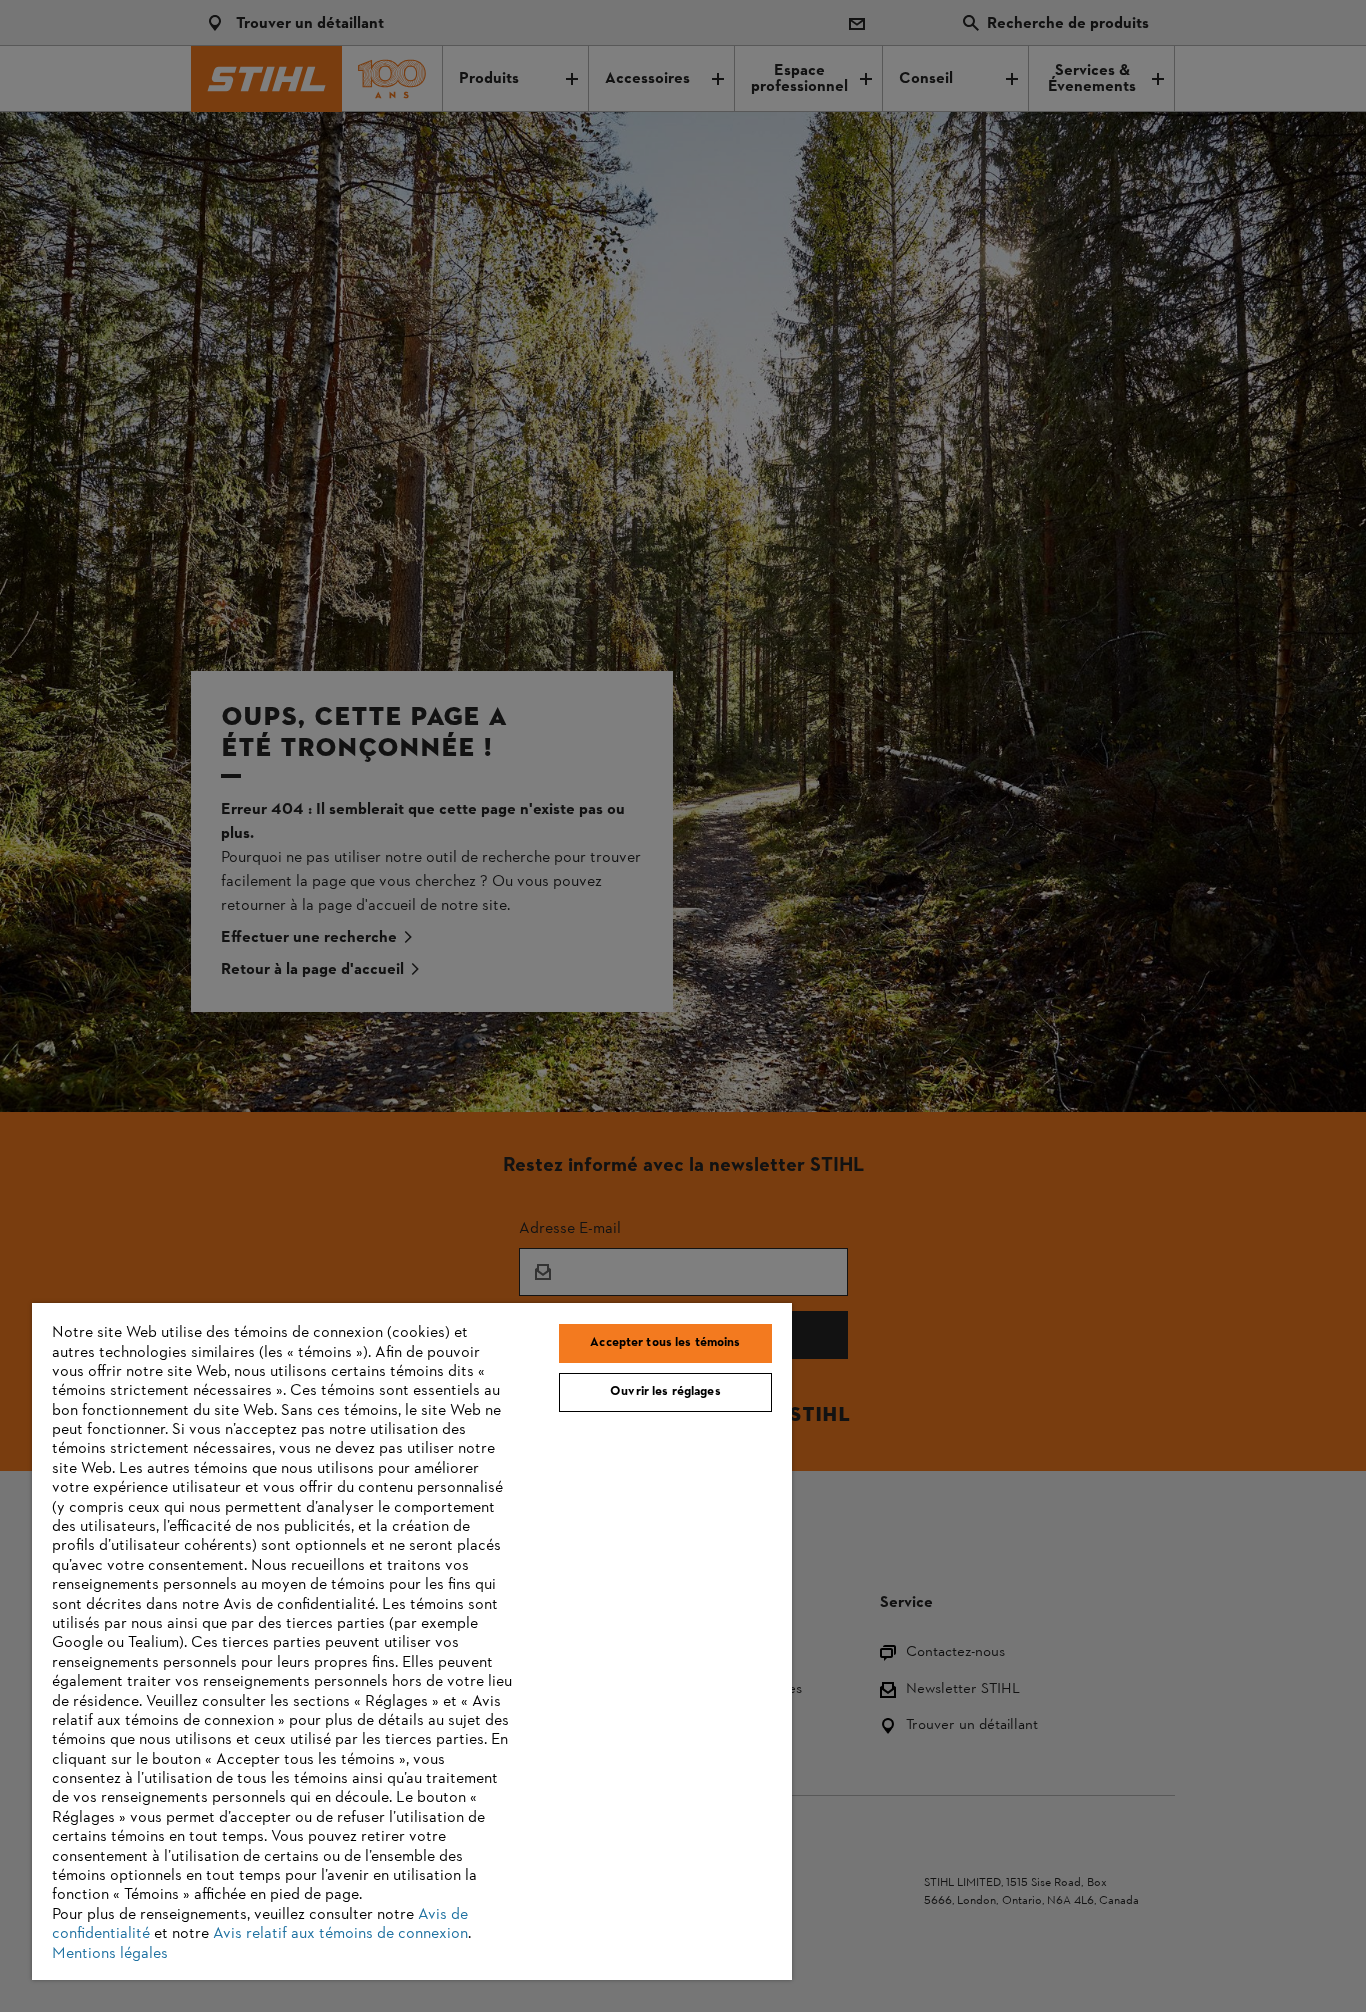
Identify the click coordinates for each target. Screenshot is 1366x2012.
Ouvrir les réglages (665, 1392)
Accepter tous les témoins (665, 1343)
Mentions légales (110, 1954)
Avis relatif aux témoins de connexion (340, 1934)
